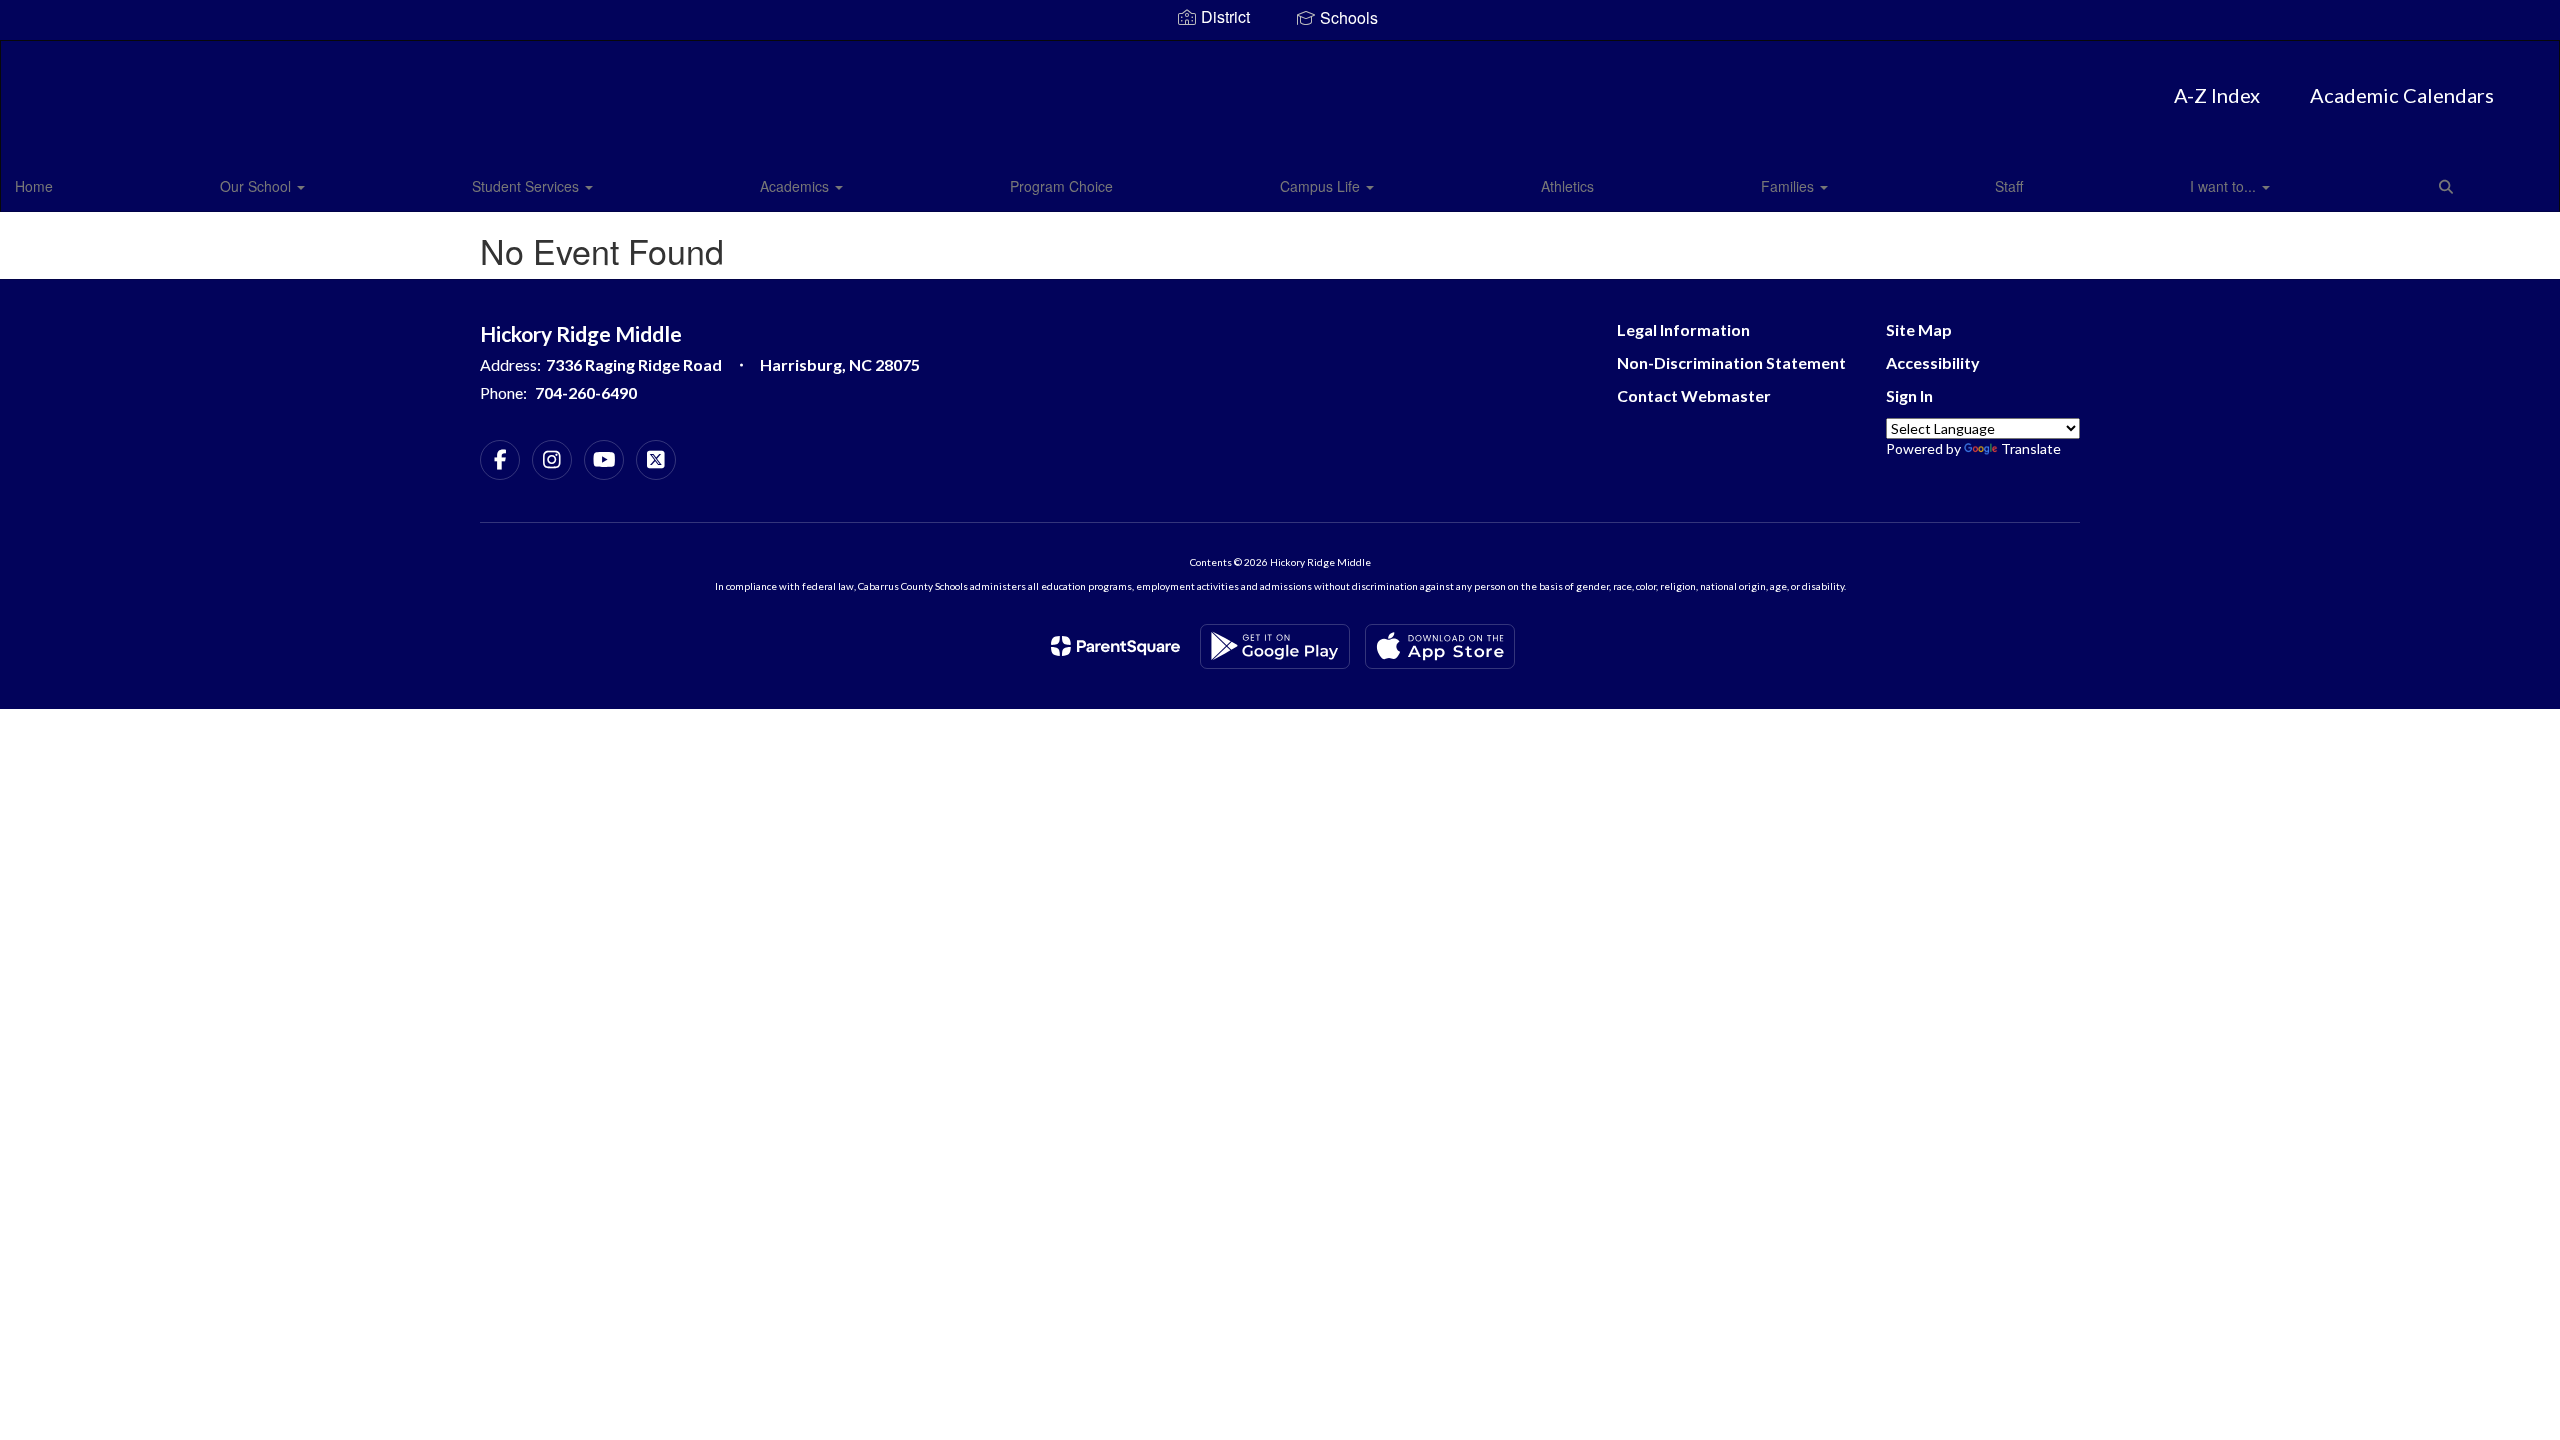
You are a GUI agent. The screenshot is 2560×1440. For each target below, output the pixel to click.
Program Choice (1061, 186)
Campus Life (1322, 186)
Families (1789, 186)
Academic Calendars (2402, 95)
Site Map (1919, 329)
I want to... (2225, 186)
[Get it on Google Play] (1275, 646)
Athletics (1567, 186)
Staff (2009, 186)
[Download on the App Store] (1440, 646)
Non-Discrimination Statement (1731, 362)
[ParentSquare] (1115, 646)
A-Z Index (2217, 95)
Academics (796, 186)
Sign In (1909, 395)
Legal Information (1683, 329)
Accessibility (1933, 362)
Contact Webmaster (1694, 395)
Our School (257, 186)
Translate (2031, 448)
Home (34, 186)
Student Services (527, 186)
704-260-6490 (586, 392)
